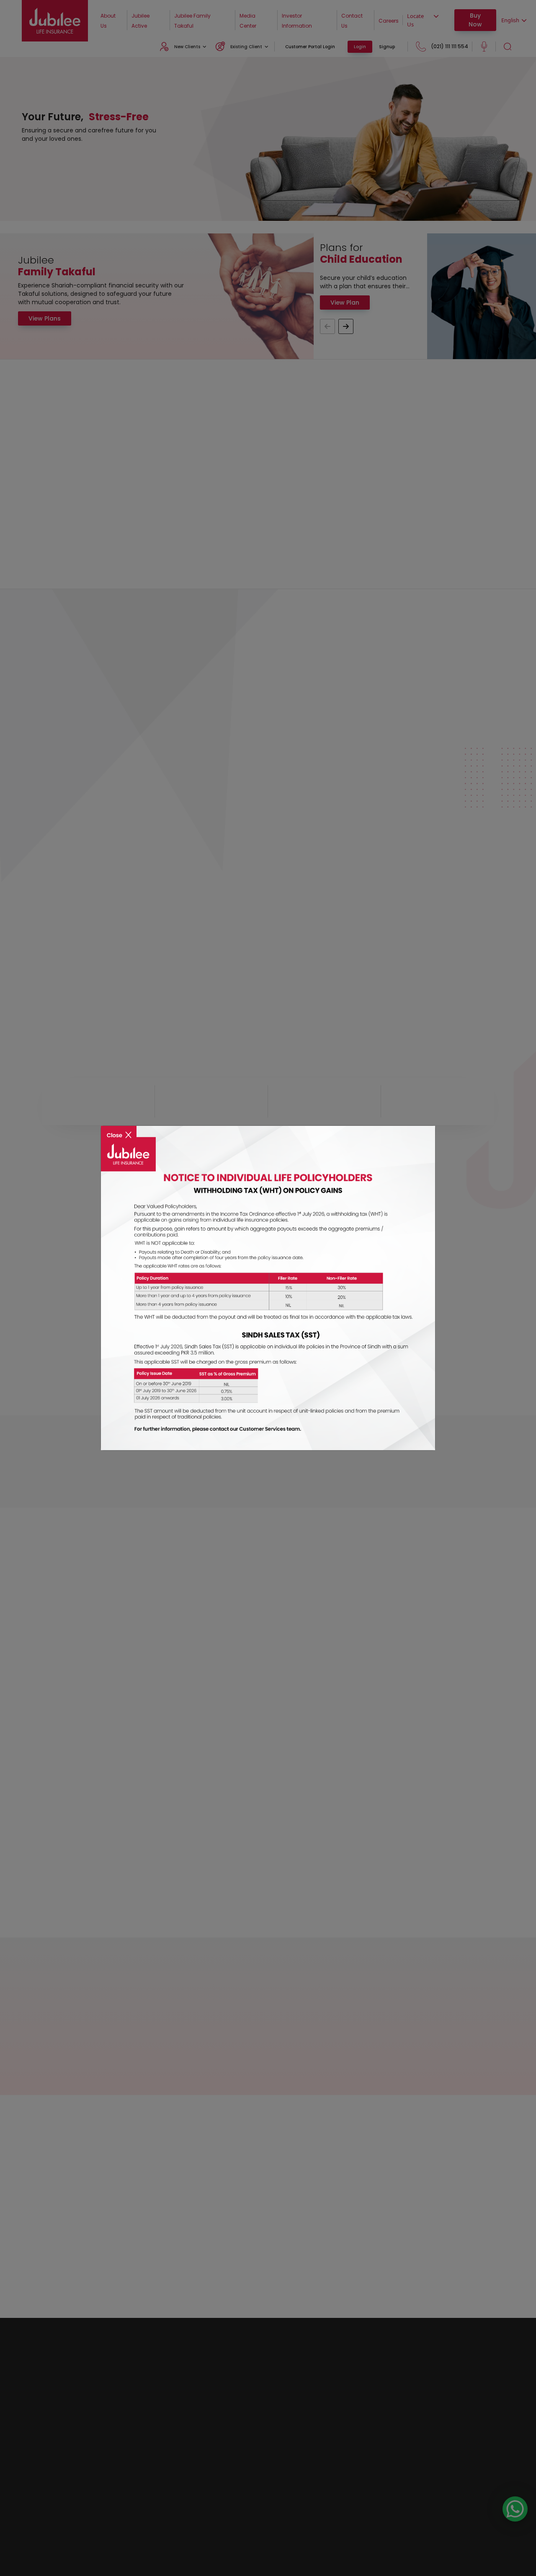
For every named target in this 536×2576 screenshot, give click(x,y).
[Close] (119, 1129)
